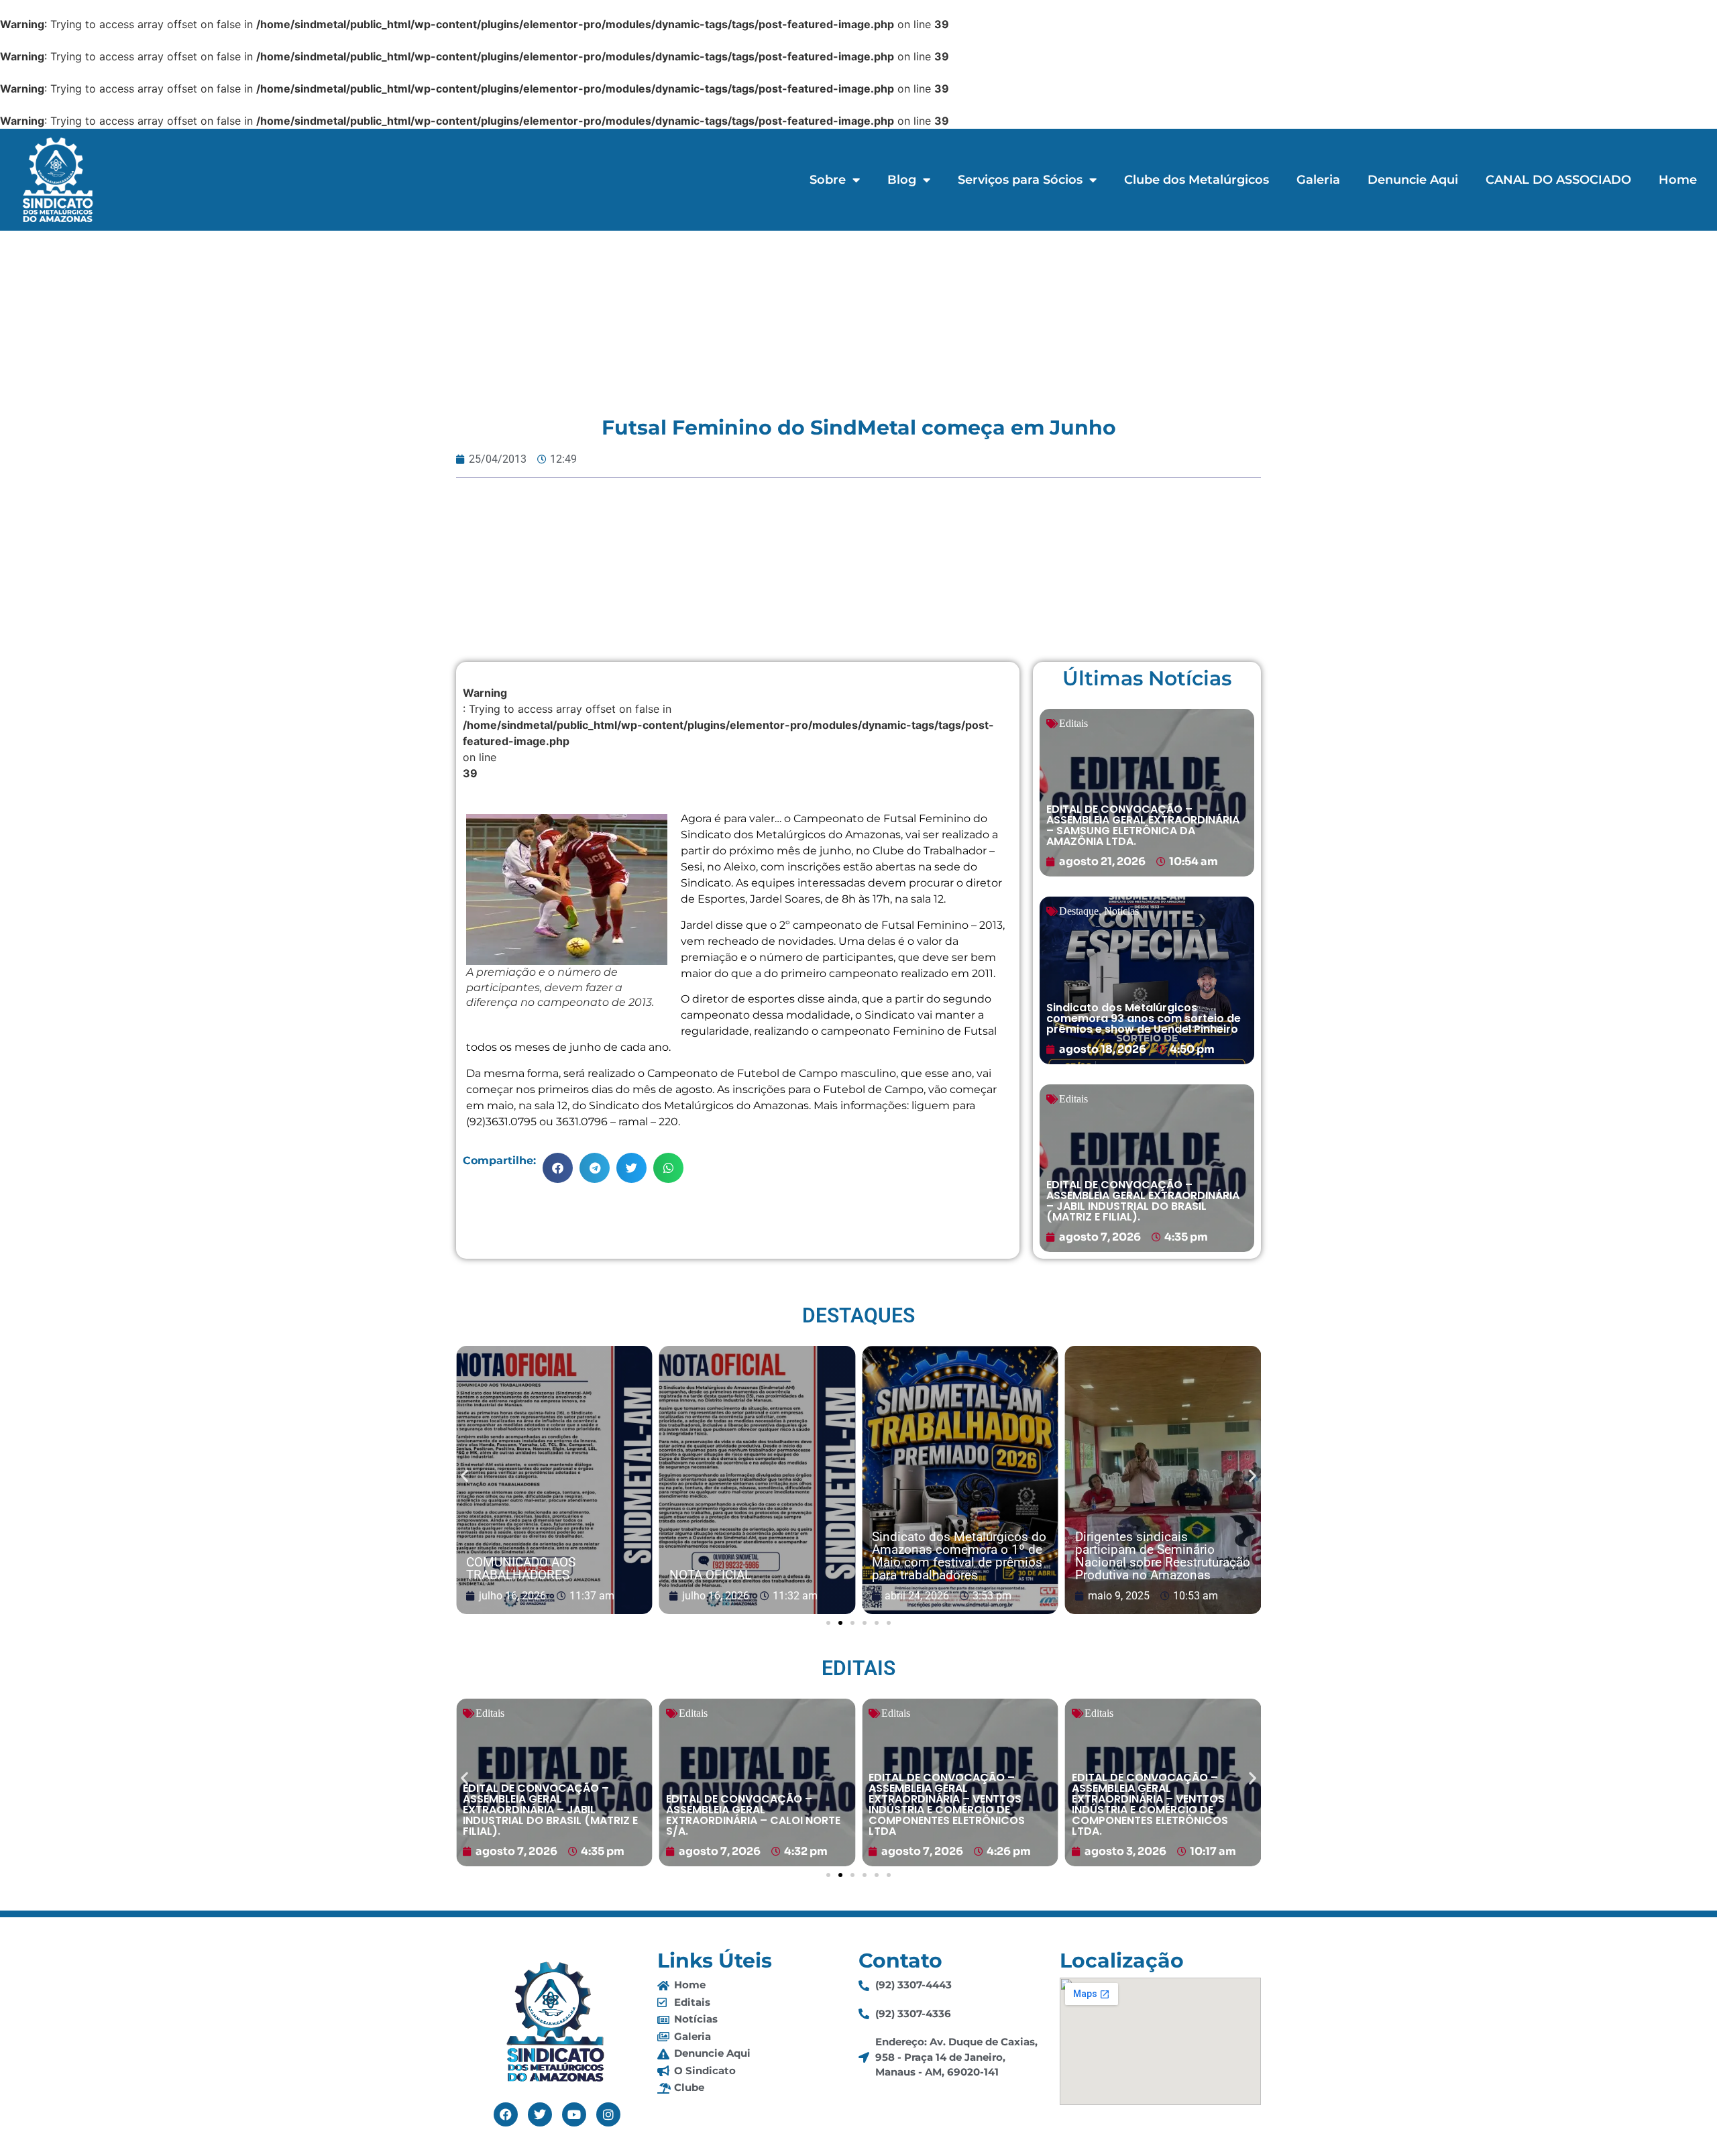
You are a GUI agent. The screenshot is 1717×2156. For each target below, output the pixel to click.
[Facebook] (506, 2114)
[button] (558, 1168)
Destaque (1079, 911)
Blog (902, 180)
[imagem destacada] (554, 1481)
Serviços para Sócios (1020, 180)
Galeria (1318, 180)
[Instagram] (608, 2114)
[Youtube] (574, 2114)
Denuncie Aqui (1413, 180)
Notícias (1121, 911)
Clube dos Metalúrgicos (1197, 180)
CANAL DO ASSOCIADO (1558, 180)
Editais (1073, 723)
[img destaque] (1147, 793)
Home (1678, 180)
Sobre (828, 180)
